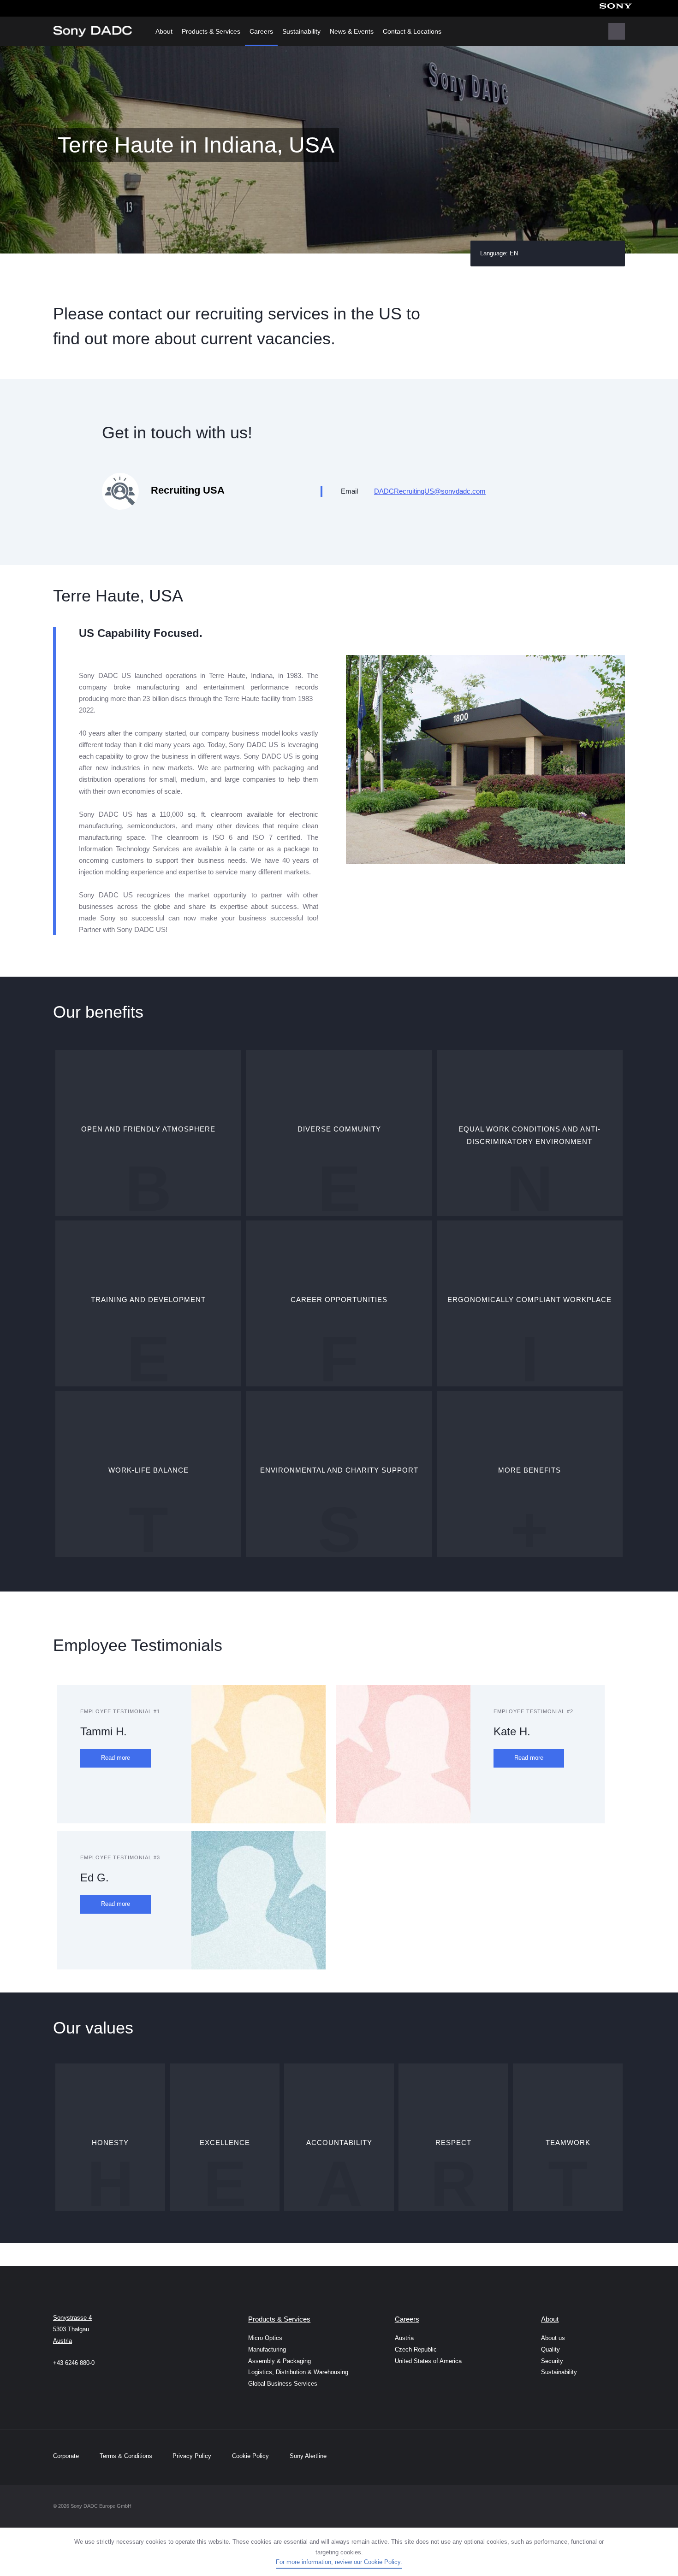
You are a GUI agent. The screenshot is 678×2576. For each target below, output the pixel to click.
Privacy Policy (192, 2456)
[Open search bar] (617, 31)
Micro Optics (265, 2338)
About (164, 31)
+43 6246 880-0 (74, 2363)
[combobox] (548, 253)
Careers (261, 31)
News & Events (352, 31)
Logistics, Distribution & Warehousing (290, 2372)
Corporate (66, 2456)
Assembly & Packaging (280, 2361)
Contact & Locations (412, 31)
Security (552, 2361)
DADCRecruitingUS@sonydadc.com (430, 491)
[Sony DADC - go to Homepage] (92, 31)
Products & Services (211, 31)
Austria (404, 2338)
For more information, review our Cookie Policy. (339, 2562)
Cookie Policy (250, 2456)
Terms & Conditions (127, 2456)
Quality (550, 2349)
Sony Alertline (308, 2456)
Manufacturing (267, 2349)
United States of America (428, 2361)
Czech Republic (416, 2349)
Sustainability (301, 31)
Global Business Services (283, 2384)
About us (553, 2338)
